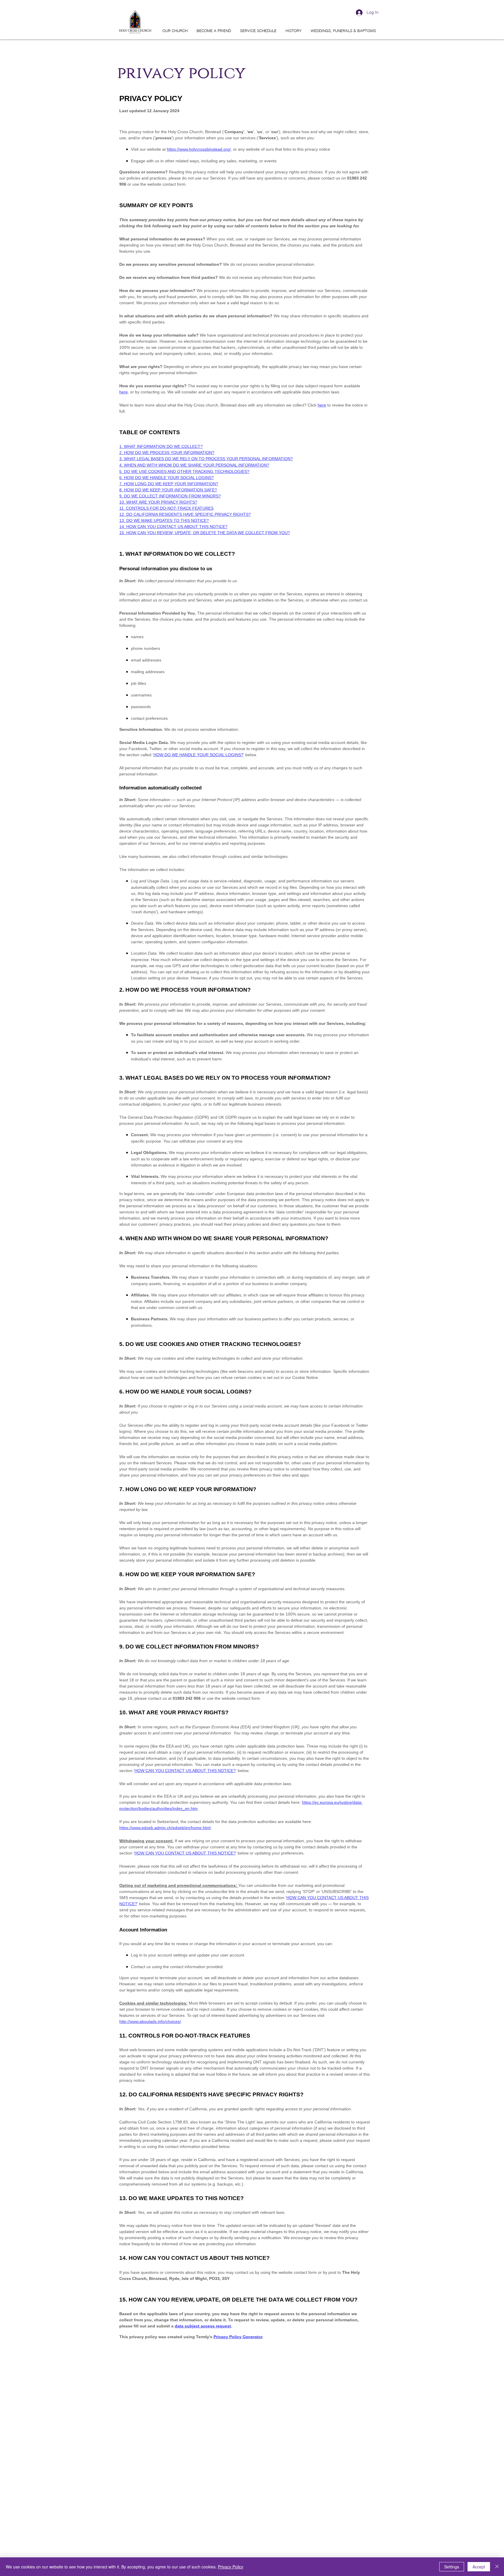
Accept (479, 2567)
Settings (452, 2567)
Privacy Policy (231, 2567)
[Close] (497, 2567)
